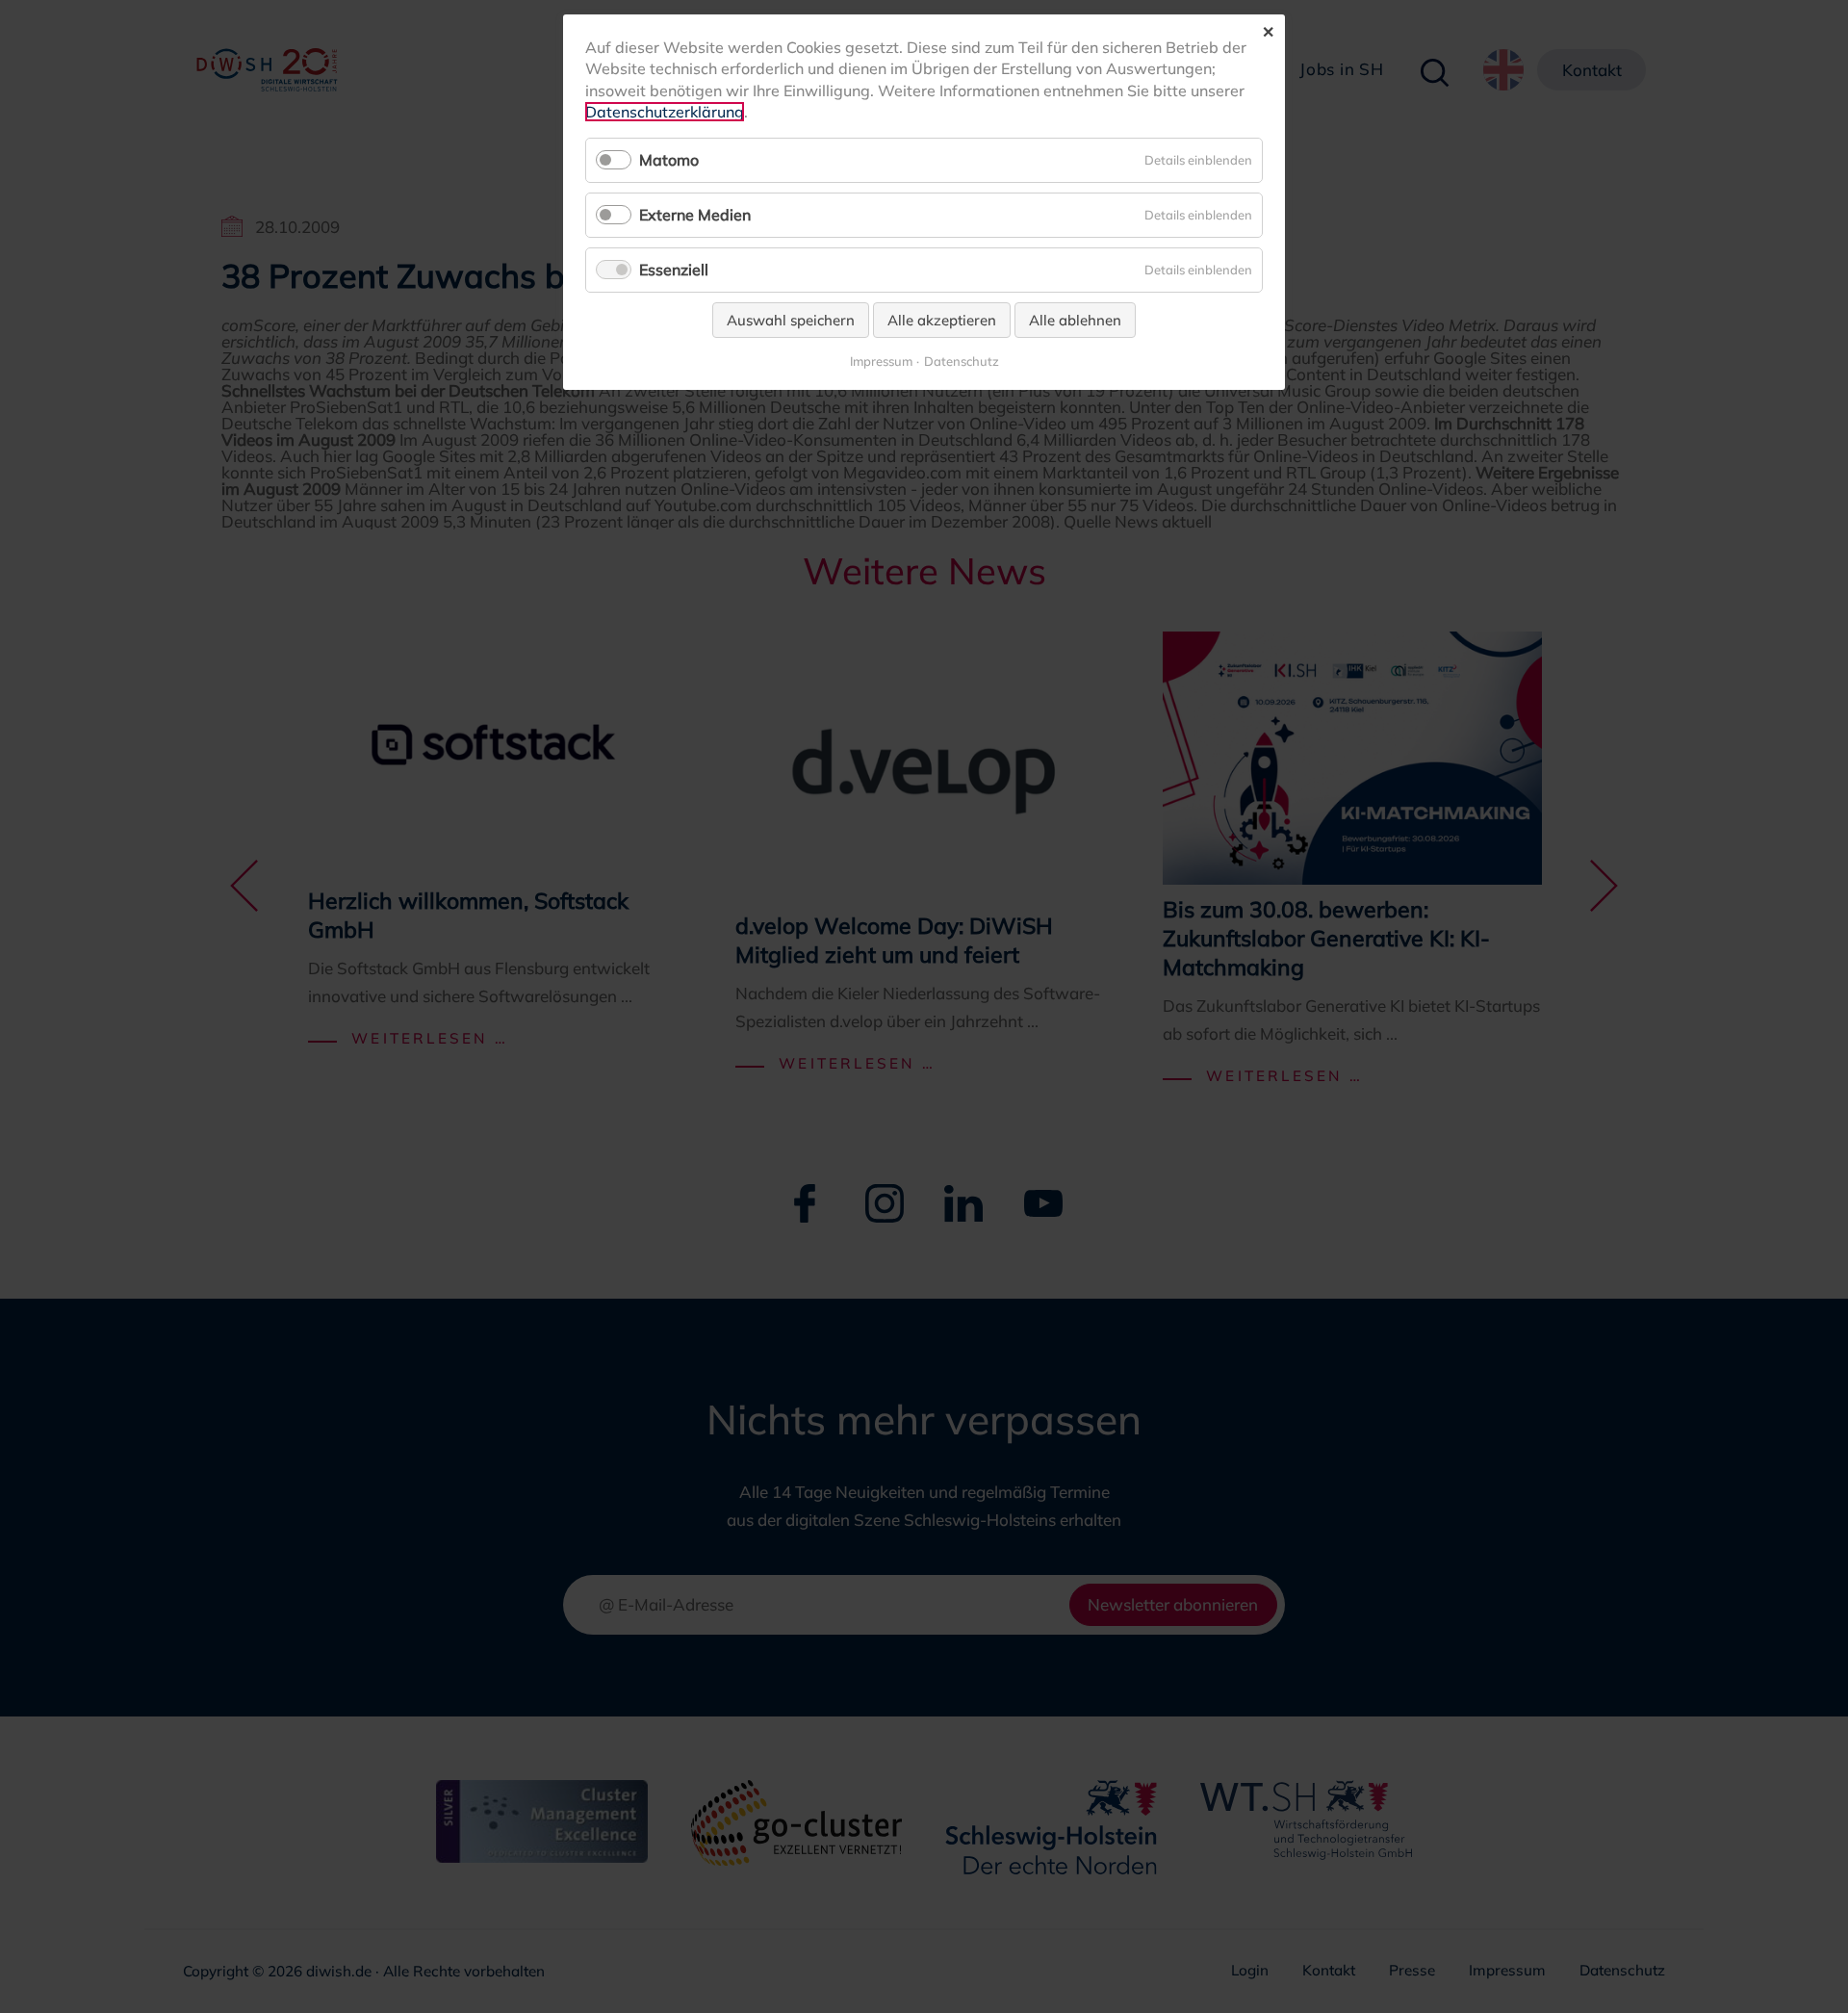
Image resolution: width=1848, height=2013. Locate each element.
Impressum (881, 361)
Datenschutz (962, 361)
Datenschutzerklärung (665, 112)
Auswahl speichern (791, 320)
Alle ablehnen (1075, 320)
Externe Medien (695, 215)
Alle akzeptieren (942, 320)
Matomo (669, 160)
